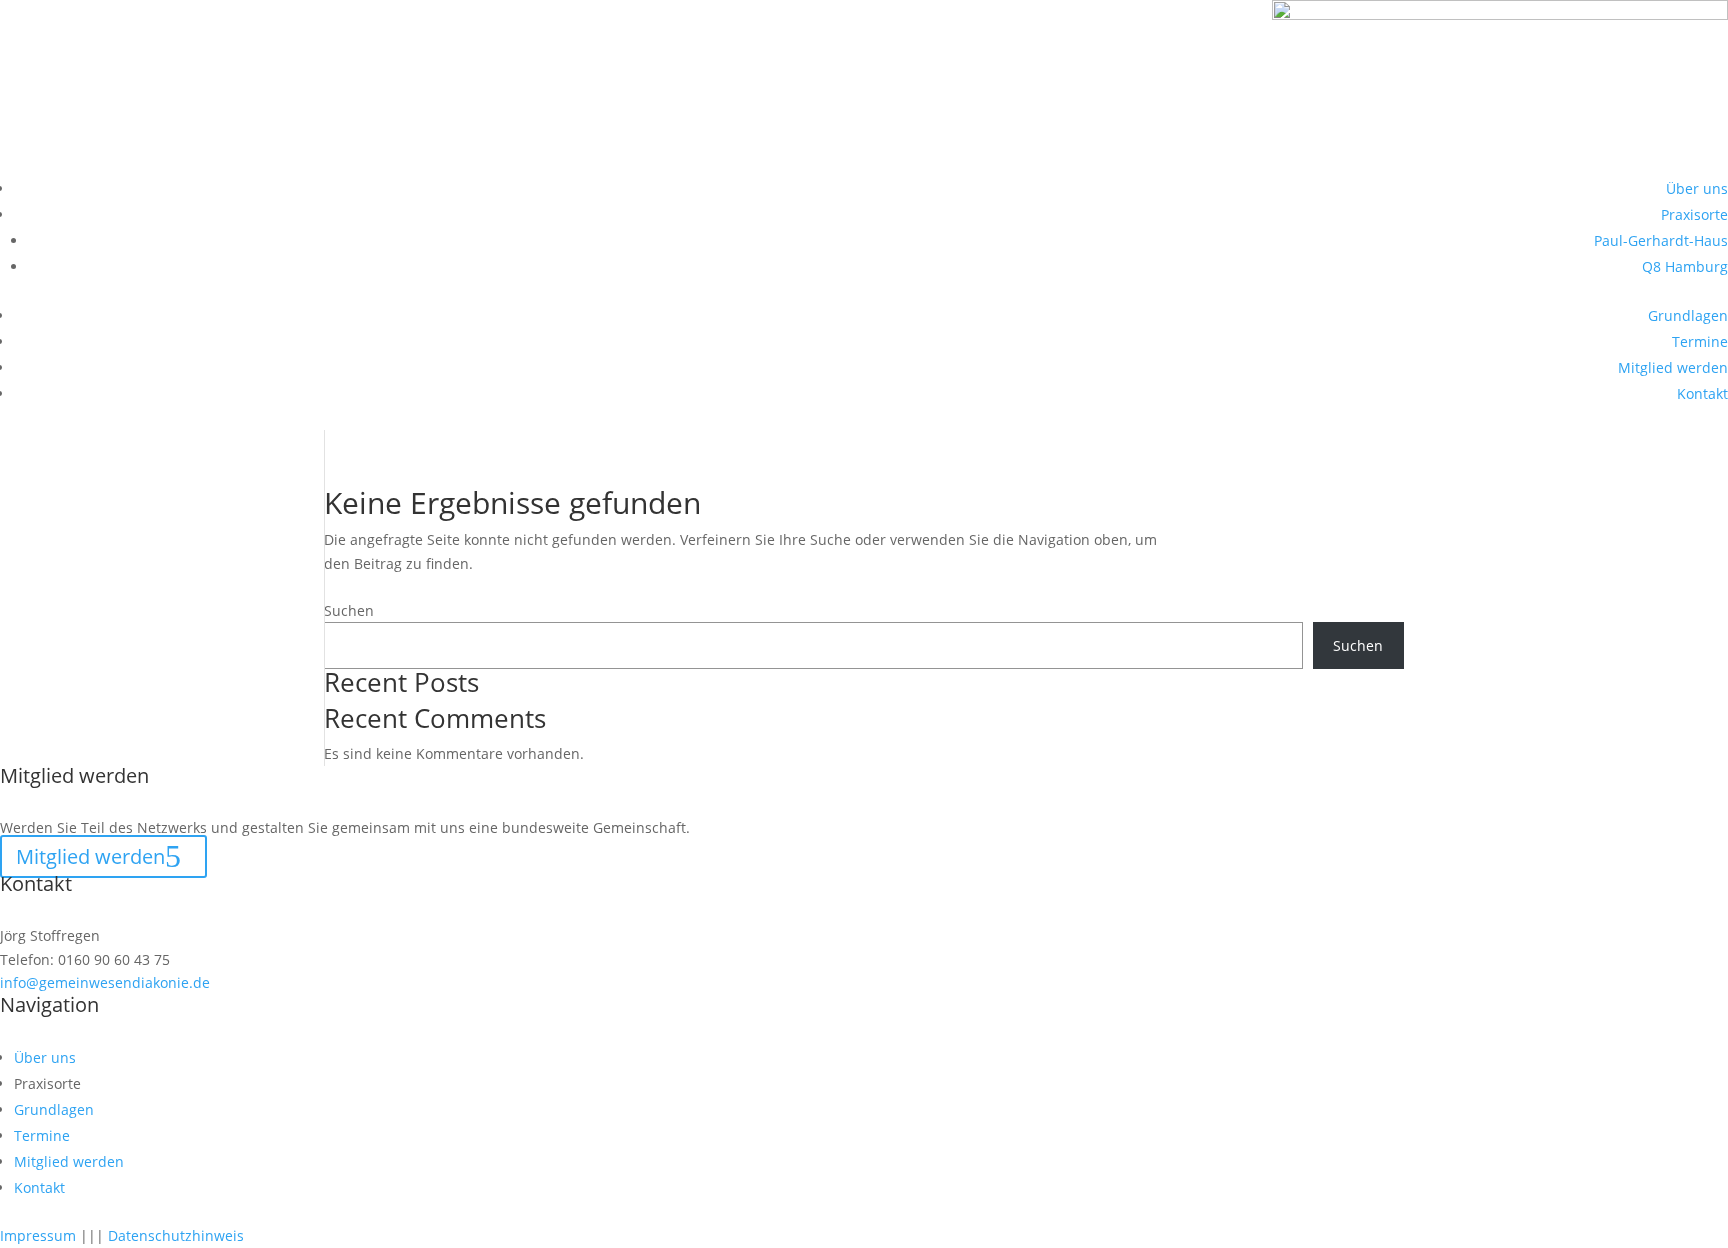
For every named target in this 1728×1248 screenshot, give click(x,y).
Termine (1700, 341)
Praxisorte (1694, 214)
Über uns (1697, 188)
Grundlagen (1688, 315)
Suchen (349, 610)
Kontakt (1702, 393)
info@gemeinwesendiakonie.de (105, 982)
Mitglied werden (1673, 367)
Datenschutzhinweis (176, 1235)
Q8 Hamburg (1685, 266)
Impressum (38, 1235)
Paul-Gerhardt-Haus (1661, 240)
